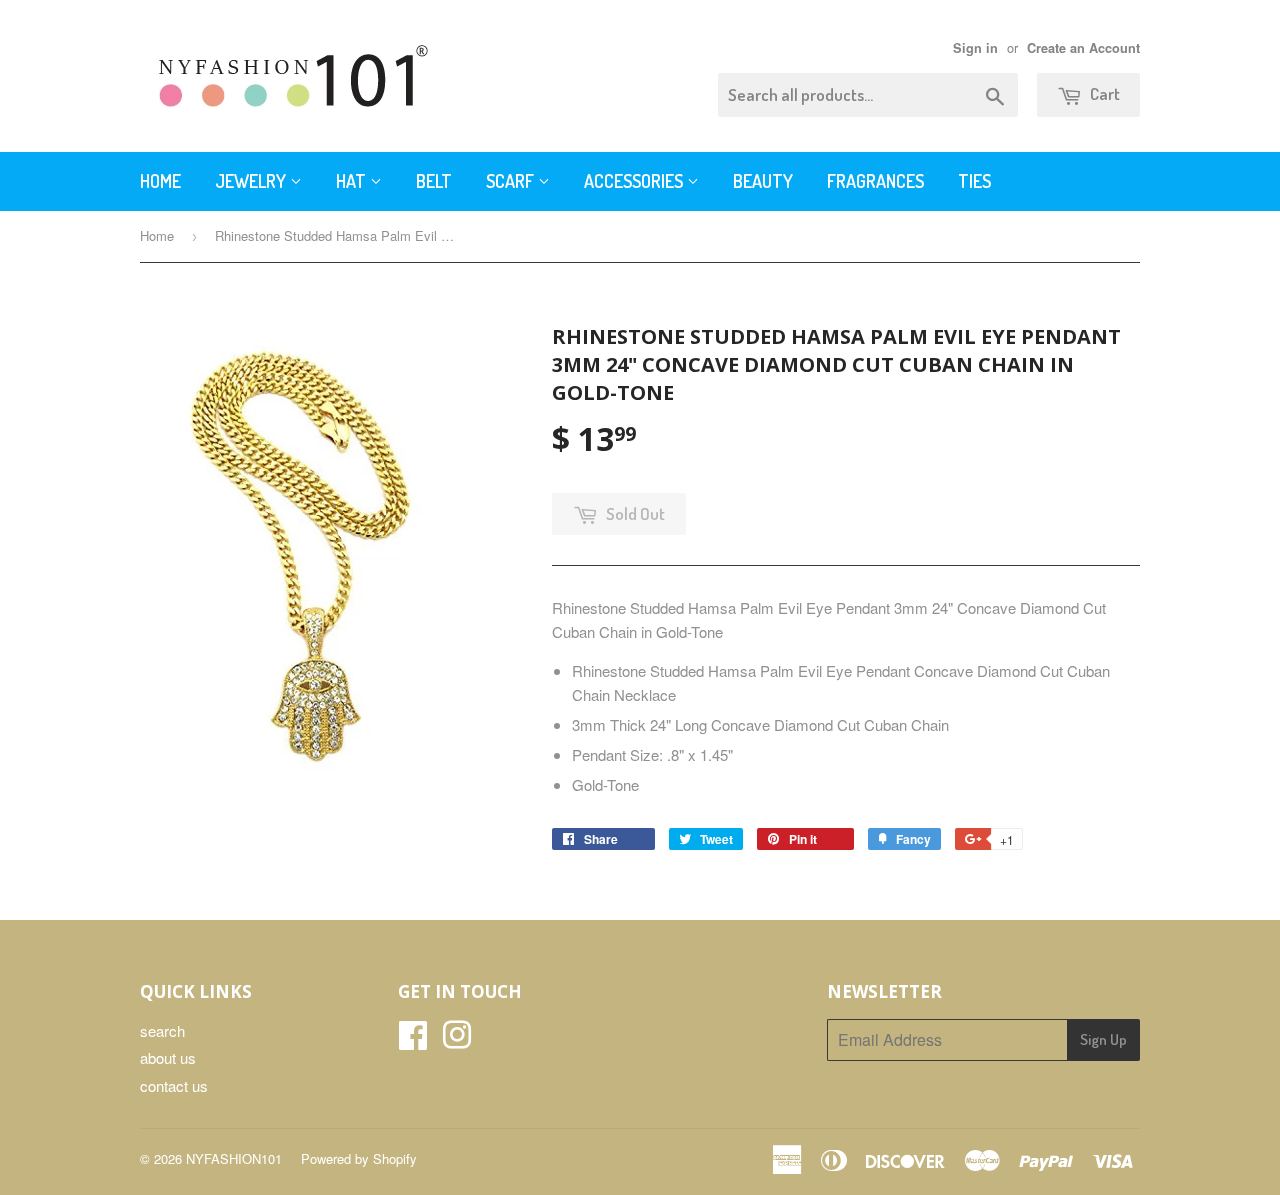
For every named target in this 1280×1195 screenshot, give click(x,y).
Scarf (512, 181)
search (162, 1030)
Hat (353, 181)
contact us (174, 1085)
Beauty (763, 181)
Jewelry (252, 181)
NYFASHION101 (234, 1158)
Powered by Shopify (359, 1158)
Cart (1103, 93)
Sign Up (1103, 1039)
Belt (434, 181)
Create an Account (1083, 48)
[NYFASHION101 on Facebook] (413, 1040)
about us (168, 1057)
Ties (974, 181)
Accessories (635, 181)
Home (160, 181)
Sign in (975, 48)
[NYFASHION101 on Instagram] (457, 1040)
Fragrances (875, 181)
